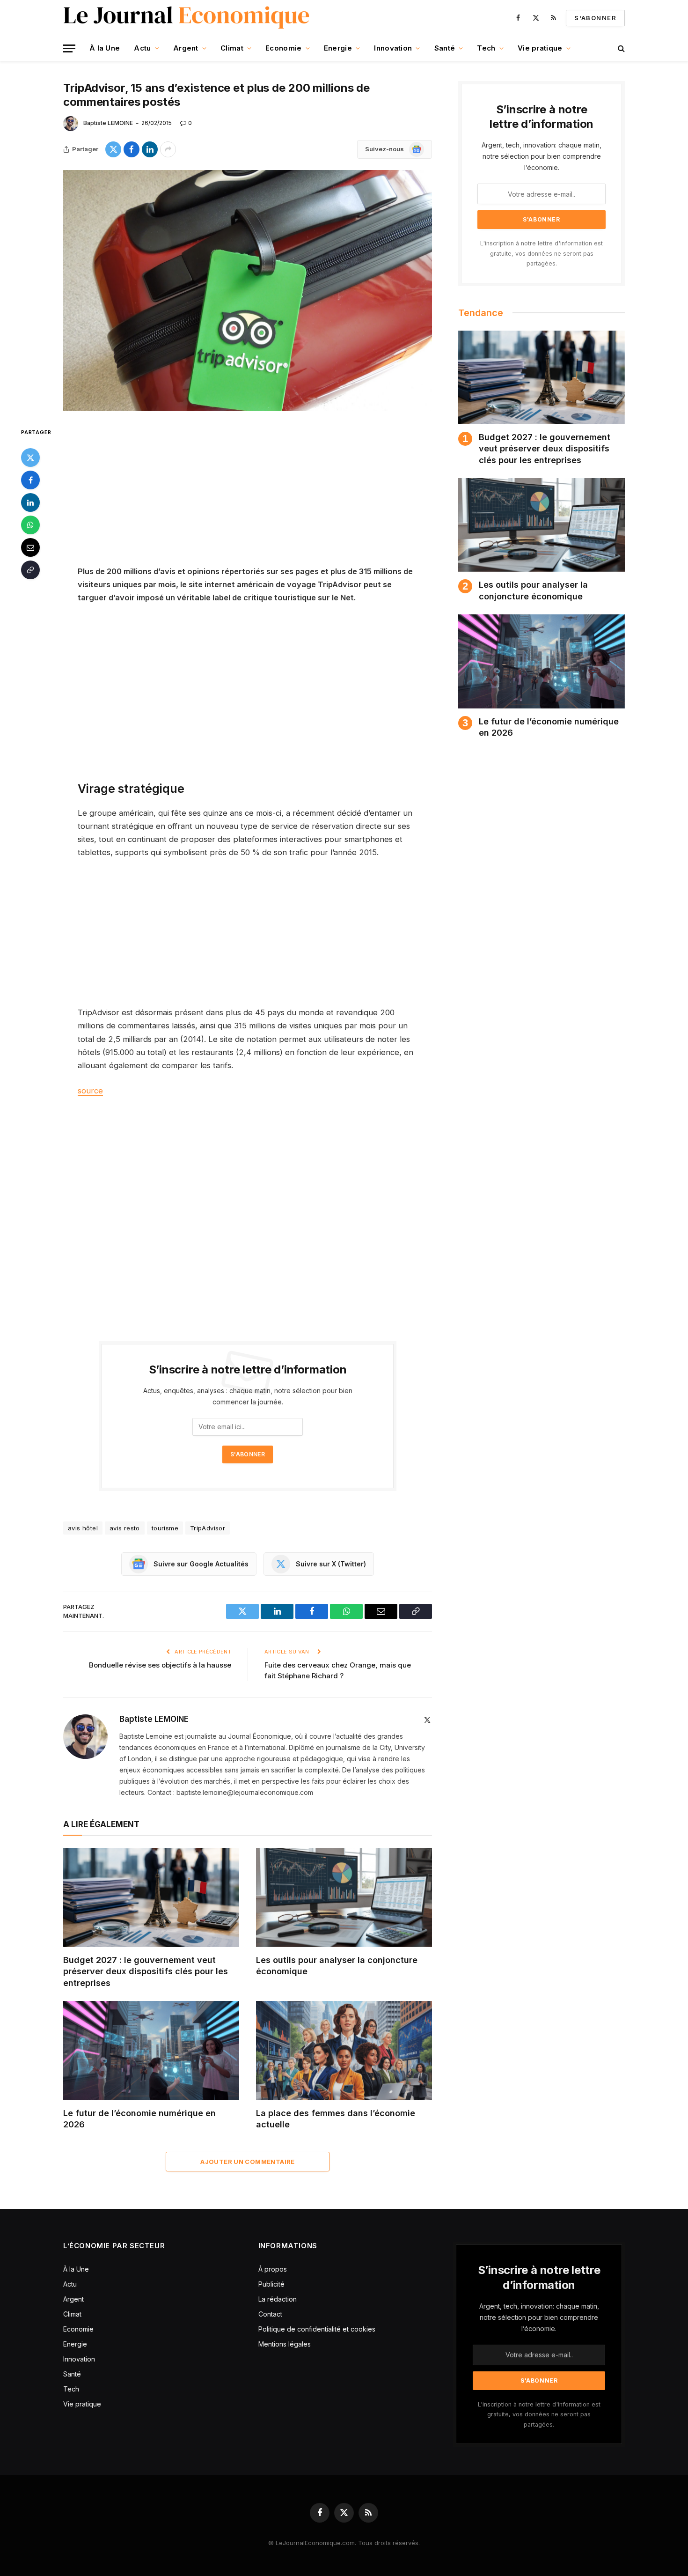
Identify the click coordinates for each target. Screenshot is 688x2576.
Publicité (271, 2284)
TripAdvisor (208, 1528)
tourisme (165, 1528)
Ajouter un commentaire (248, 2162)
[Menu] (69, 48)
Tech (486, 48)
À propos (273, 2269)
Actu (142, 48)
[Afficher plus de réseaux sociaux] (168, 149)
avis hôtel (83, 1528)
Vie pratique (540, 48)
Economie (283, 48)
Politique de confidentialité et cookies (318, 2329)
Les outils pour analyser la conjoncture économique (337, 1966)
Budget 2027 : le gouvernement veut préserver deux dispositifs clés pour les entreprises (146, 1971)
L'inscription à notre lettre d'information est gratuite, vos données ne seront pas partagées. (542, 253)
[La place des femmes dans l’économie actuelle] (344, 2051)
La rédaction (278, 2299)
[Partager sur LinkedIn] (150, 149)
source (90, 1091)
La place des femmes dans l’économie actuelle (336, 2119)
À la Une (105, 48)
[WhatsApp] (30, 524)
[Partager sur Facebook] (132, 149)
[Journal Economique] (187, 18)
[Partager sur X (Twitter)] (113, 149)
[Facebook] (30, 480)
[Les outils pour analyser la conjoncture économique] (344, 1897)
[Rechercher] (620, 48)
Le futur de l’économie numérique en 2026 (139, 2119)
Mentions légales (285, 2344)
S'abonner (595, 18)
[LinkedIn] (30, 502)
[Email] (30, 547)
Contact (270, 2314)
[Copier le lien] (30, 569)
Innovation (393, 48)
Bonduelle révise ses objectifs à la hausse (160, 1665)
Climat (232, 48)
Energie (338, 48)
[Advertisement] (248, 495)
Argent (186, 48)
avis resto (125, 1528)
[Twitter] (30, 457)
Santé (445, 48)
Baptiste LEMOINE (108, 123)
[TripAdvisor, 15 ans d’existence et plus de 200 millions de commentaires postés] (248, 291)
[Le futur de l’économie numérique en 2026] (151, 2051)
